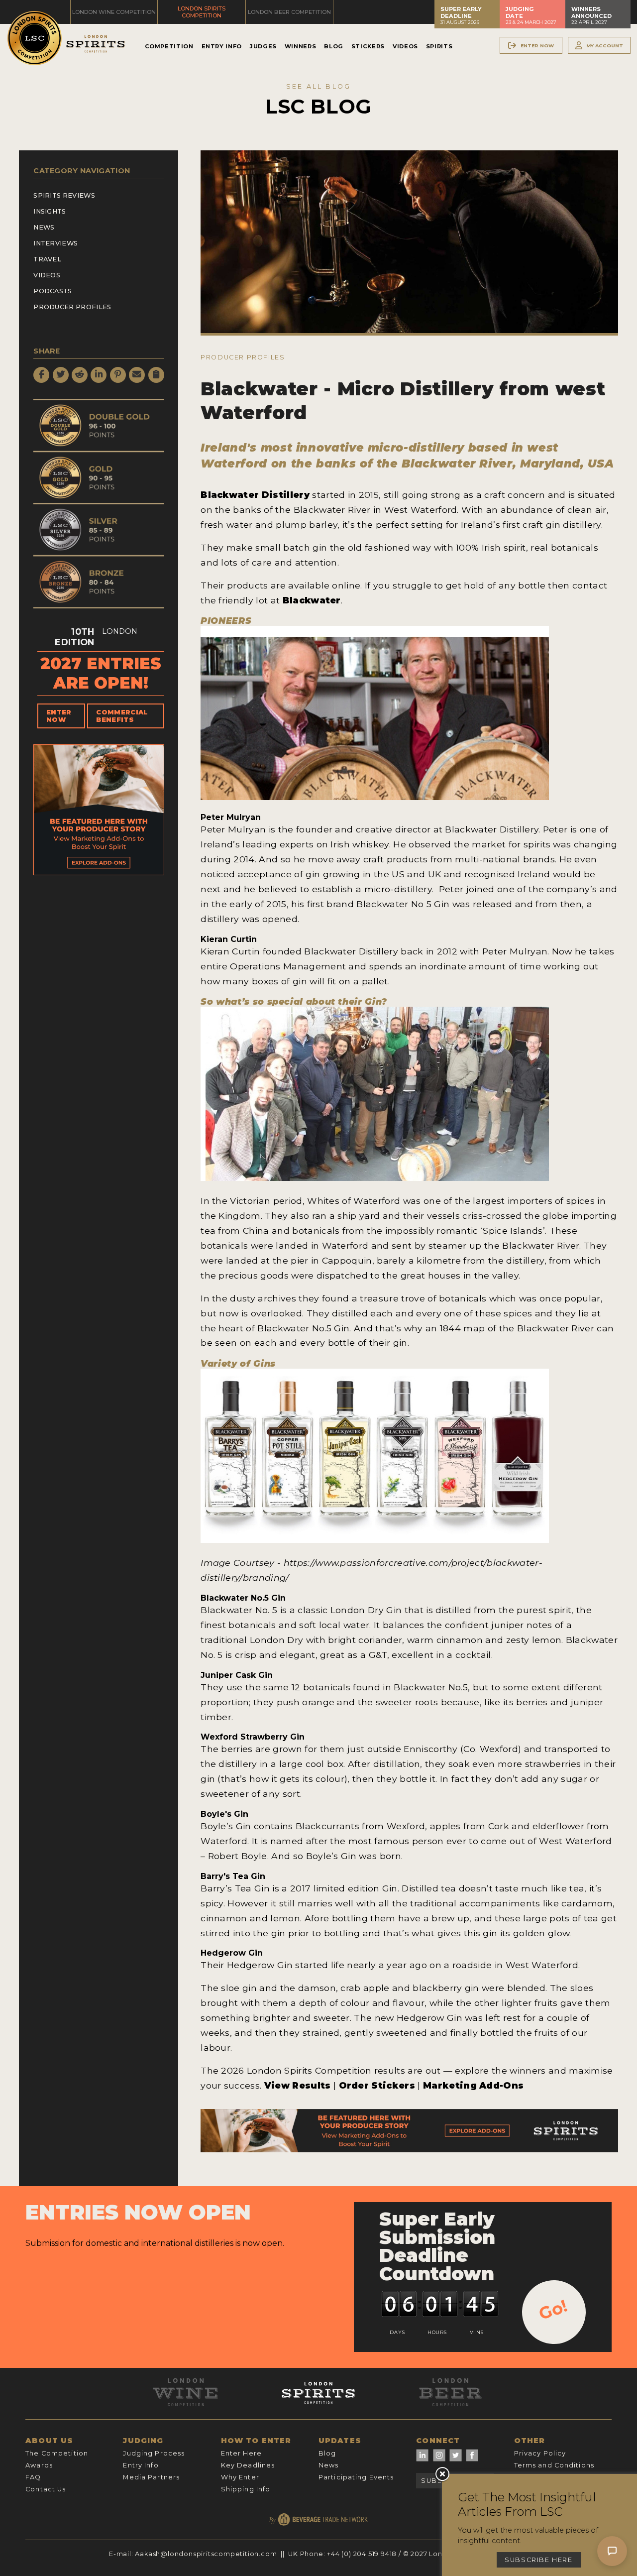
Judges (263, 46)
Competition (169, 46)
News (44, 227)
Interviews (55, 243)
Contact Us (46, 2489)
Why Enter (240, 2477)
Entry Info (222, 46)
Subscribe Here (539, 2560)
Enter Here (241, 2453)
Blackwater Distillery (255, 495)
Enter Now (59, 716)
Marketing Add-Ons (473, 2085)
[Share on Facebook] (41, 375)
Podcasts (53, 291)
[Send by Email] (137, 375)
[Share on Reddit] (80, 375)
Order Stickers (378, 2085)
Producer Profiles (72, 307)
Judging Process (154, 2453)
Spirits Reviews (64, 195)
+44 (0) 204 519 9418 (362, 2554)
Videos (405, 46)
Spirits (439, 46)
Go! (553, 2310)
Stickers (368, 46)
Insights (50, 211)
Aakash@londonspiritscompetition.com (206, 2554)
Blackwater (312, 600)
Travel (47, 259)
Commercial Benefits (122, 716)
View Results (298, 2085)
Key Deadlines (248, 2465)
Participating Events (356, 2477)
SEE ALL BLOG (318, 86)
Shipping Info (246, 2489)
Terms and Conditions (554, 2465)
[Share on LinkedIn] (99, 375)
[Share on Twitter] (61, 375)
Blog (334, 46)
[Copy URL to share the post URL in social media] (156, 375)
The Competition (57, 2453)
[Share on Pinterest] (118, 375)
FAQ (33, 2477)
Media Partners (151, 2477)
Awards (39, 2465)
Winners (300, 46)
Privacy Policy (540, 2453)
